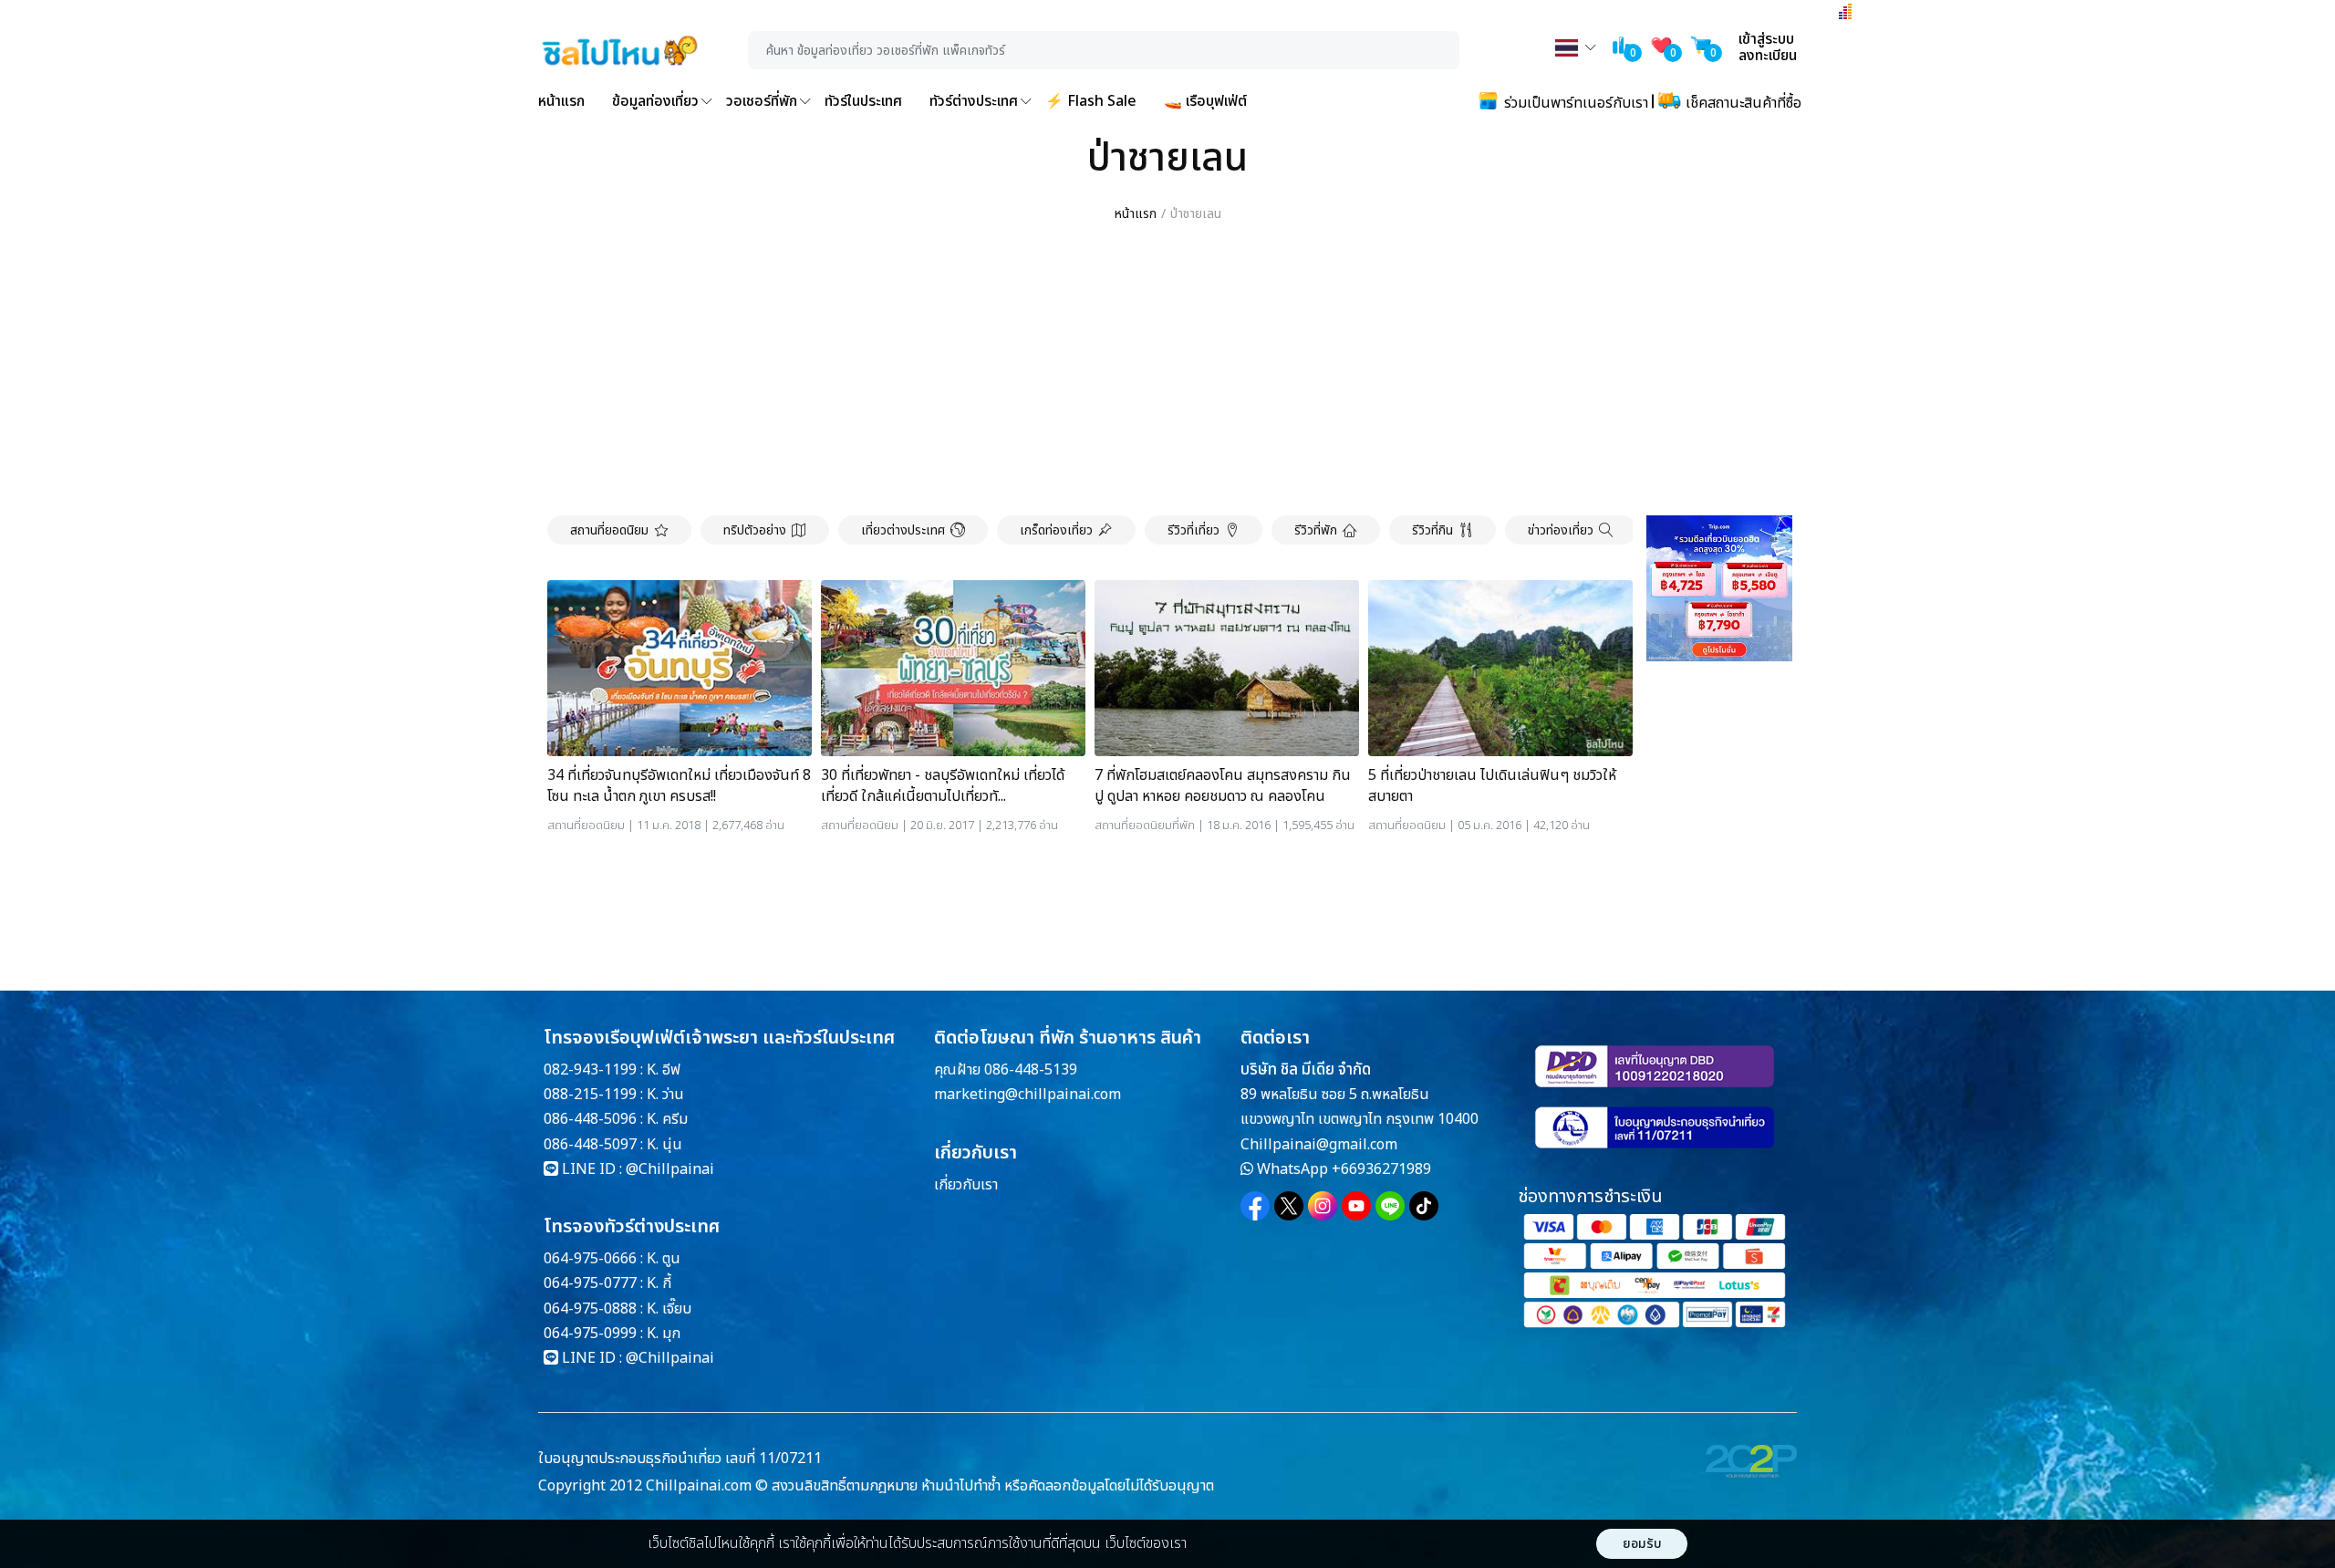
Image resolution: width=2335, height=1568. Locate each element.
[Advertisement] (1167, 370)
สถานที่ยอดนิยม (609, 530)
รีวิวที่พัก (1316, 530)
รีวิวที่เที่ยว (1193, 530)
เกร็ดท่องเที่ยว (1056, 530)
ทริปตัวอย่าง (755, 530)
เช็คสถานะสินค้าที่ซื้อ (1742, 103)
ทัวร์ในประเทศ (863, 101)
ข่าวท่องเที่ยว (1561, 530)
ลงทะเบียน (1768, 56)
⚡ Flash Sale (1091, 101)
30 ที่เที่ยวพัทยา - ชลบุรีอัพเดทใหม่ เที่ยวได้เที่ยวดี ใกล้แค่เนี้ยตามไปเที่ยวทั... (943, 786)
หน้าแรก (561, 101)
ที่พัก (1183, 826)
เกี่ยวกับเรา (966, 1185)
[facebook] (1255, 1206)
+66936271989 (1381, 1169)
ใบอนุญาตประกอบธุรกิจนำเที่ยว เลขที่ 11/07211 (680, 1459)
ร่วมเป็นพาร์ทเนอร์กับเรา (1574, 103)
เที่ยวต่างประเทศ (903, 530)
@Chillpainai (670, 1169)
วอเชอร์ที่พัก (762, 101)
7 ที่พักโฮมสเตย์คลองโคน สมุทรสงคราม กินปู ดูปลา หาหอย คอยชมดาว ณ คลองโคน (1223, 786)
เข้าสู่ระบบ (1766, 39)
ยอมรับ (1642, 1544)
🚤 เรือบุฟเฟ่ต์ (1205, 101)
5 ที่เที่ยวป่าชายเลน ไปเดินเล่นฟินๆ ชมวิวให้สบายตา (1492, 786)
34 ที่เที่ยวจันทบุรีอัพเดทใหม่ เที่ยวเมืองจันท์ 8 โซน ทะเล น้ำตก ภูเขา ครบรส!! (679, 786)
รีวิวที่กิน (1432, 530)
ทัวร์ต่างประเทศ (974, 101)
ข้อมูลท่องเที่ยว (655, 101)
